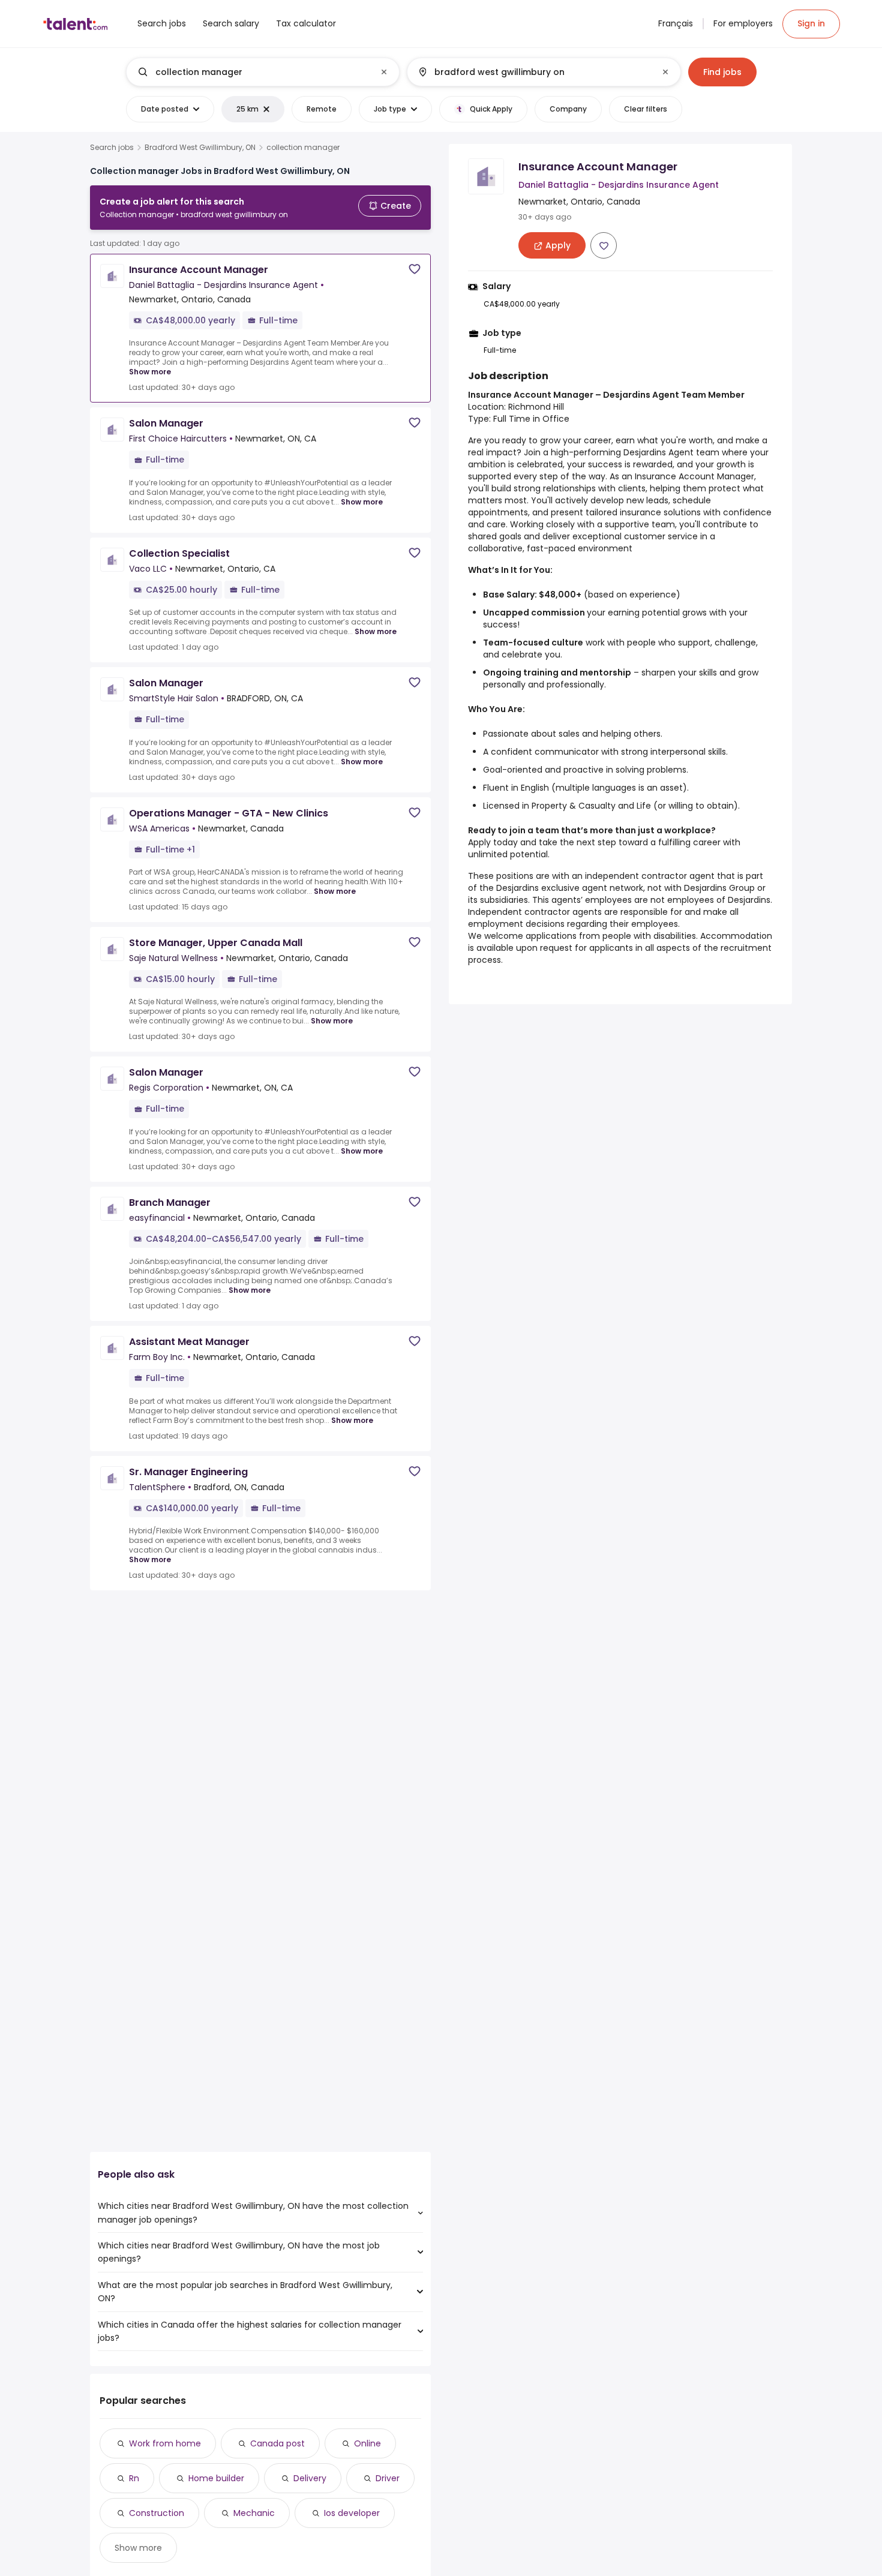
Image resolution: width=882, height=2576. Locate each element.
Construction (157, 2513)
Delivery (310, 2478)
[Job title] (253, 72)
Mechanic (254, 2513)
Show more (150, 372)
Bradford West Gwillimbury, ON (200, 148)
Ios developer (352, 2513)
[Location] (534, 72)
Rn (134, 2478)
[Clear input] (384, 72)
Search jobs (112, 148)
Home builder (216, 2478)
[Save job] (415, 269)
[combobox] (262, 72)
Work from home (165, 2443)
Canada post (277, 2443)
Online (367, 2443)
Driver (388, 2478)
